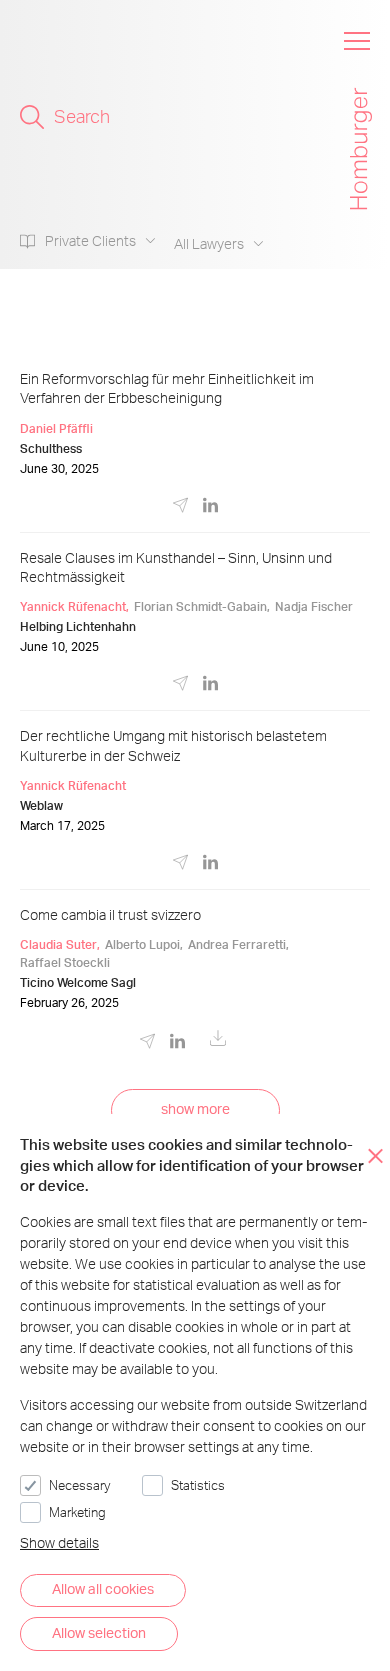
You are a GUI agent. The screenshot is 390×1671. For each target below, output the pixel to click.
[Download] (218, 1043)
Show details (59, 1542)
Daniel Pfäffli (56, 428)
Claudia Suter (58, 944)
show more (195, 1108)
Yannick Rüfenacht (73, 606)
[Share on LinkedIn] (210, 508)
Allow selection (99, 1632)
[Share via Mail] (180, 511)
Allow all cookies (103, 1588)
